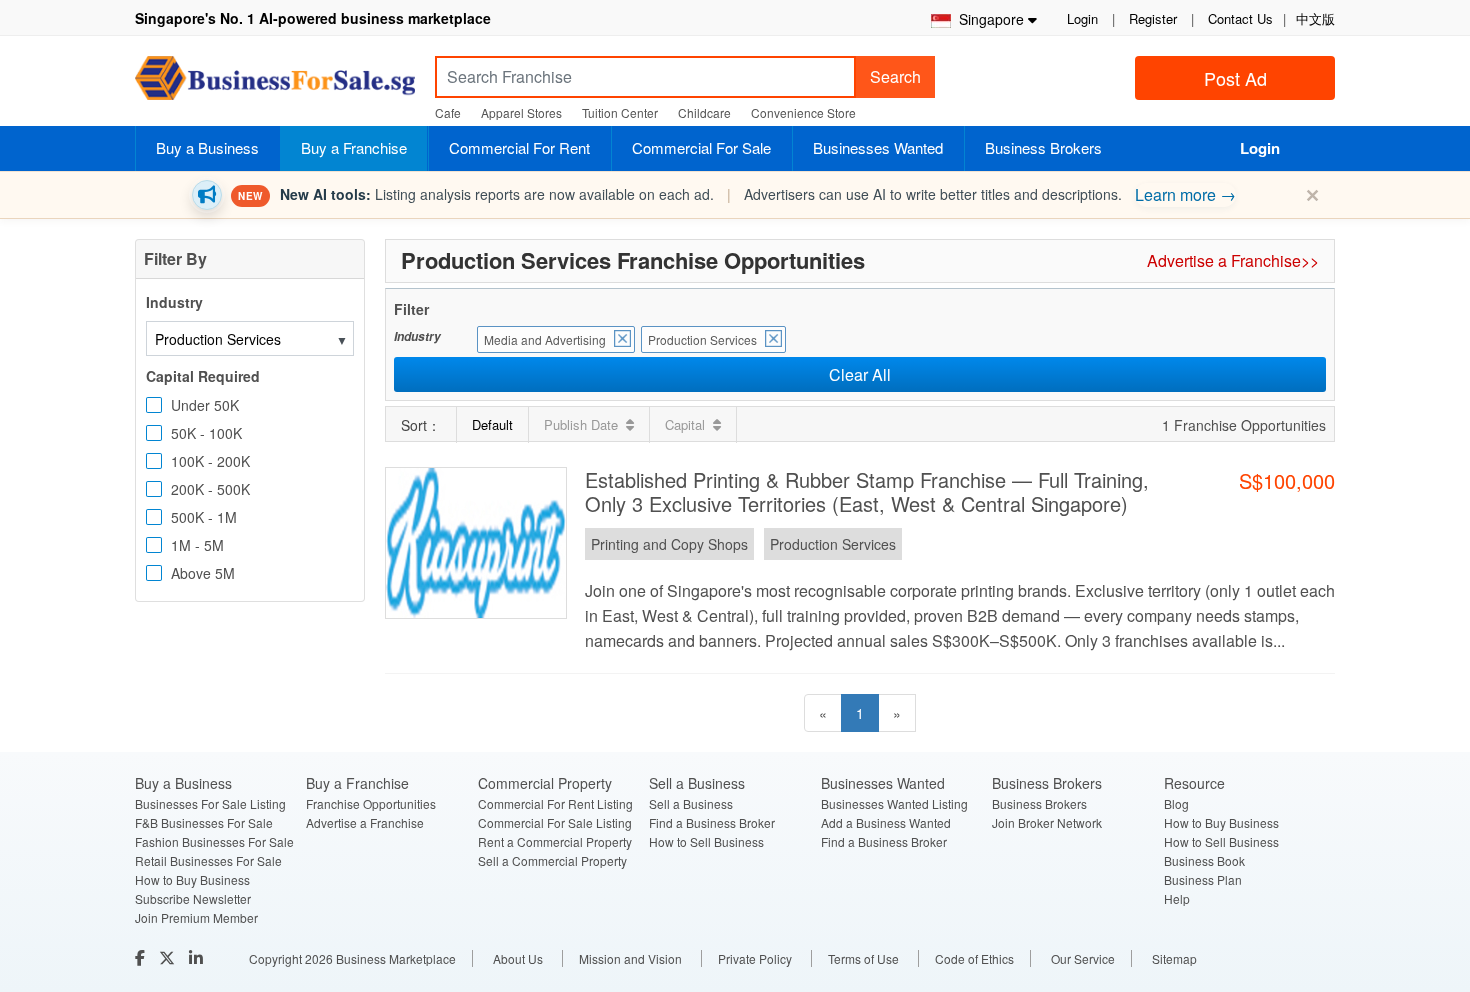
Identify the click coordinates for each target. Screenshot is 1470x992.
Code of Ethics (974, 958)
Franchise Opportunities (371, 803)
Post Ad (1235, 78)
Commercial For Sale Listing (555, 822)
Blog (1176, 803)
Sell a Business (691, 803)
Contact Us (1240, 18)
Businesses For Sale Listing (210, 803)
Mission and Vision (630, 958)
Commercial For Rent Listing (555, 803)
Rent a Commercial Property (555, 841)
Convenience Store (803, 112)
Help (1177, 898)
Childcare (704, 112)
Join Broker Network (1047, 822)
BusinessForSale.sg (275, 84)
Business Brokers (1043, 147)
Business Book (1204, 860)
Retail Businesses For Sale (208, 860)
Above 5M (203, 573)
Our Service (1083, 958)
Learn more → (1185, 194)
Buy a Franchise (354, 147)
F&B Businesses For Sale (204, 822)
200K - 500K (210, 489)
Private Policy (755, 958)
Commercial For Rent (519, 147)
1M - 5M (197, 545)
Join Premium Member (196, 917)
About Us (518, 958)
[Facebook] (142, 957)
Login (1082, 18)
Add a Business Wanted (886, 822)
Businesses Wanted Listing (894, 803)
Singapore (987, 19)
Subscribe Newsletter (193, 898)
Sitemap (1174, 958)
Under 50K (205, 405)
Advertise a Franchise (365, 822)
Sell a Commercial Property (552, 860)
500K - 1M (204, 517)
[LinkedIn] (198, 957)
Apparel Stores (521, 112)
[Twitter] (169, 957)
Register (1153, 18)
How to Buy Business (192, 879)
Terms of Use (863, 958)
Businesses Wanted (878, 147)
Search (895, 76)
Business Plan (1203, 879)
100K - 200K (210, 461)
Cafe (448, 112)
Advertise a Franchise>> (1233, 260)
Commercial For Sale (701, 147)
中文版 (1315, 18)
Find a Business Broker (712, 822)
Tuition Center (620, 112)
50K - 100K (206, 433)
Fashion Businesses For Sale (214, 841)
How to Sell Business (706, 841)
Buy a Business (207, 147)
